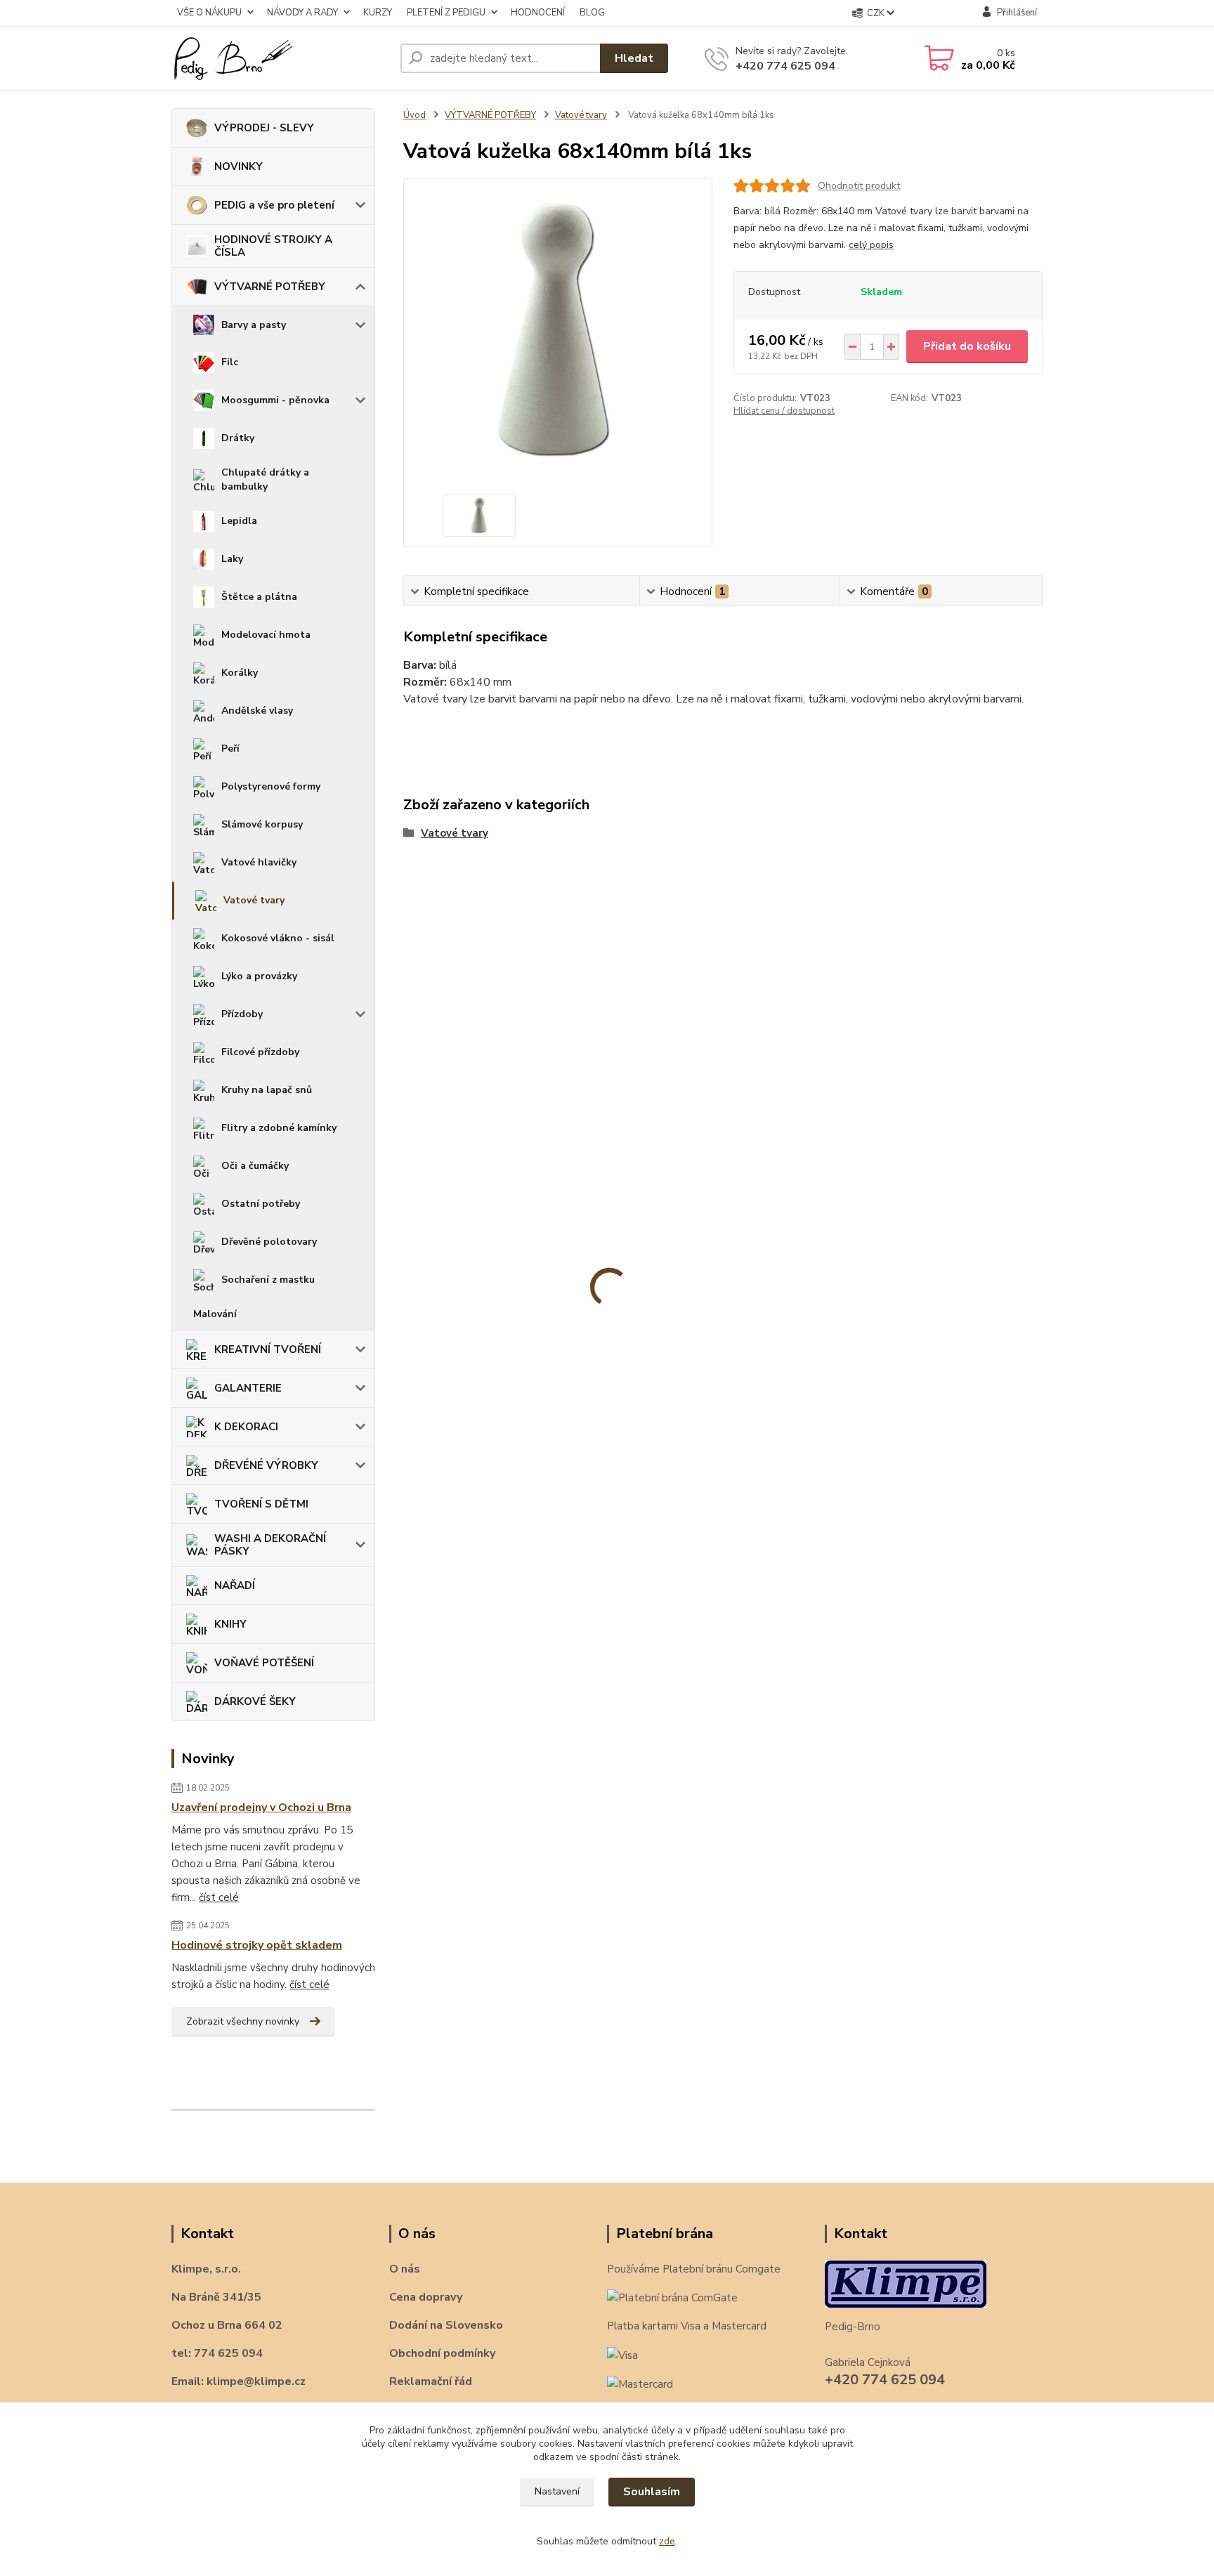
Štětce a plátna (259, 597)
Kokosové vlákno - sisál (278, 938)
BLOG (592, 13)
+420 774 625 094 (785, 66)
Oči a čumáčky (255, 1166)
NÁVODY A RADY (302, 13)
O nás (405, 2269)
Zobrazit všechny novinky (243, 2021)
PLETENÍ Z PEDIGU (446, 13)
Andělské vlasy (257, 711)
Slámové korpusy (262, 824)
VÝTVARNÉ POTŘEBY (270, 287)
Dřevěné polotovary (269, 1242)
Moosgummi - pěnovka (275, 400)
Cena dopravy (426, 2297)
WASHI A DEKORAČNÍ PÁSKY (270, 1545)
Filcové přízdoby (260, 1052)
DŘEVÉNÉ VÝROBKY (266, 1465)
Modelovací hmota (266, 635)
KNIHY (230, 1624)
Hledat (634, 58)
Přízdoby (242, 1014)
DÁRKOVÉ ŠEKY (255, 1701)
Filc (230, 362)
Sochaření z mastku (268, 1280)
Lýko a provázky (259, 976)
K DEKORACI (246, 1427)
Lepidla (239, 521)
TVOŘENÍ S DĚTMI (261, 1504)
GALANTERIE (248, 1388)
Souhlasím (652, 2492)
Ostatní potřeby (261, 1204)
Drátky (238, 438)
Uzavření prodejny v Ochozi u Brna (261, 1807)
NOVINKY (239, 166)
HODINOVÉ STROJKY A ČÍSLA (273, 246)
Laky (232, 559)
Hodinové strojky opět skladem (257, 1945)
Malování (215, 1314)
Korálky (240, 673)
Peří (230, 748)
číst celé (219, 1897)
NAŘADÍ (235, 1586)
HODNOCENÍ (538, 13)
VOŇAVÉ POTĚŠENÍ (264, 1663)
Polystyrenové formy (271, 786)
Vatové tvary (254, 900)
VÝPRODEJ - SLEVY (264, 128)
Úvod (415, 115)
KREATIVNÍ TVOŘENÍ (268, 1349)
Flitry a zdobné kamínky (279, 1128)
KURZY (378, 13)
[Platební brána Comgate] (672, 2297)
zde (667, 2541)
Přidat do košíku (967, 346)
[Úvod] (280, 58)
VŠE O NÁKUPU (209, 13)
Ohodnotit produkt (859, 186)
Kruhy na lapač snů (267, 1090)
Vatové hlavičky (259, 862)
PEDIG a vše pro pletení (274, 205)
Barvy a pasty (254, 325)
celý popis (871, 245)
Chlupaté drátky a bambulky (265, 479)
